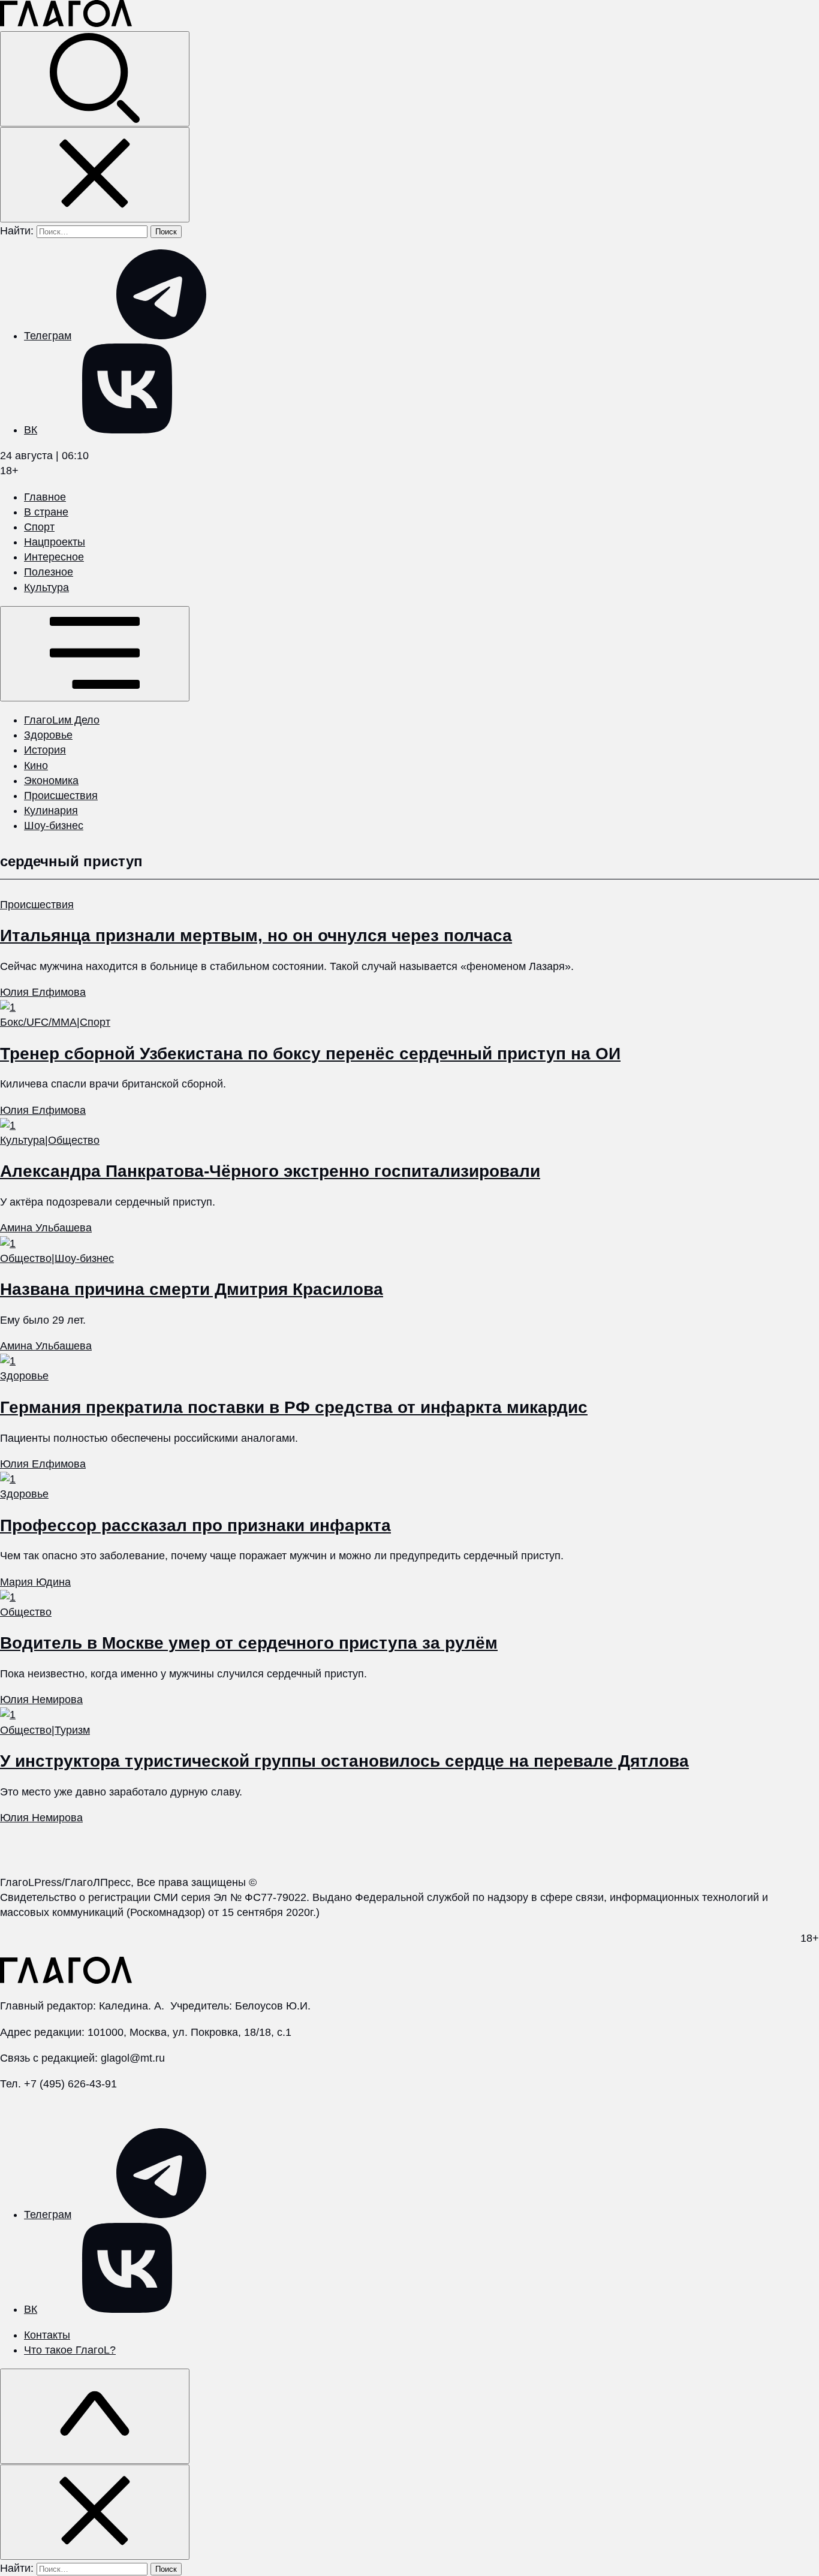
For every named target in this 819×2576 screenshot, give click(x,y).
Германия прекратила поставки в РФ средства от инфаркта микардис (294, 1407)
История (45, 750)
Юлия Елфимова (43, 992)
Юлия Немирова (41, 1700)
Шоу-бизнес (54, 825)
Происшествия (61, 796)
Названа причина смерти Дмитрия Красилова (192, 1289)
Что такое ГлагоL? (70, 2350)
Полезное (49, 572)
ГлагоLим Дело (62, 720)
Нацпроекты (55, 542)
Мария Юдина (35, 1582)
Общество (74, 1140)
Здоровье (48, 735)
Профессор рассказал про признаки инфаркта (195, 1525)
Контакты (47, 2335)
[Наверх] (95, 2416)
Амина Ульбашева (46, 1228)
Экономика (51, 781)
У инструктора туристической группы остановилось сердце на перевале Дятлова (344, 1761)
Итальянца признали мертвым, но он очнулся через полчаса (256, 936)
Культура (46, 587)
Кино (36, 766)
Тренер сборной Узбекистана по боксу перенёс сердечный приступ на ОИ (310, 1054)
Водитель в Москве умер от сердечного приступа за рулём (249, 1643)
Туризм (72, 1730)
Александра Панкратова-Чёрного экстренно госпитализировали (270, 1171)
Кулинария (51, 811)
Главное (45, 497)
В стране (46, 512)
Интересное (54, 557)
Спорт (39, 527)
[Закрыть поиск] (95, 175)
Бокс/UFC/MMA (38, 1022)
